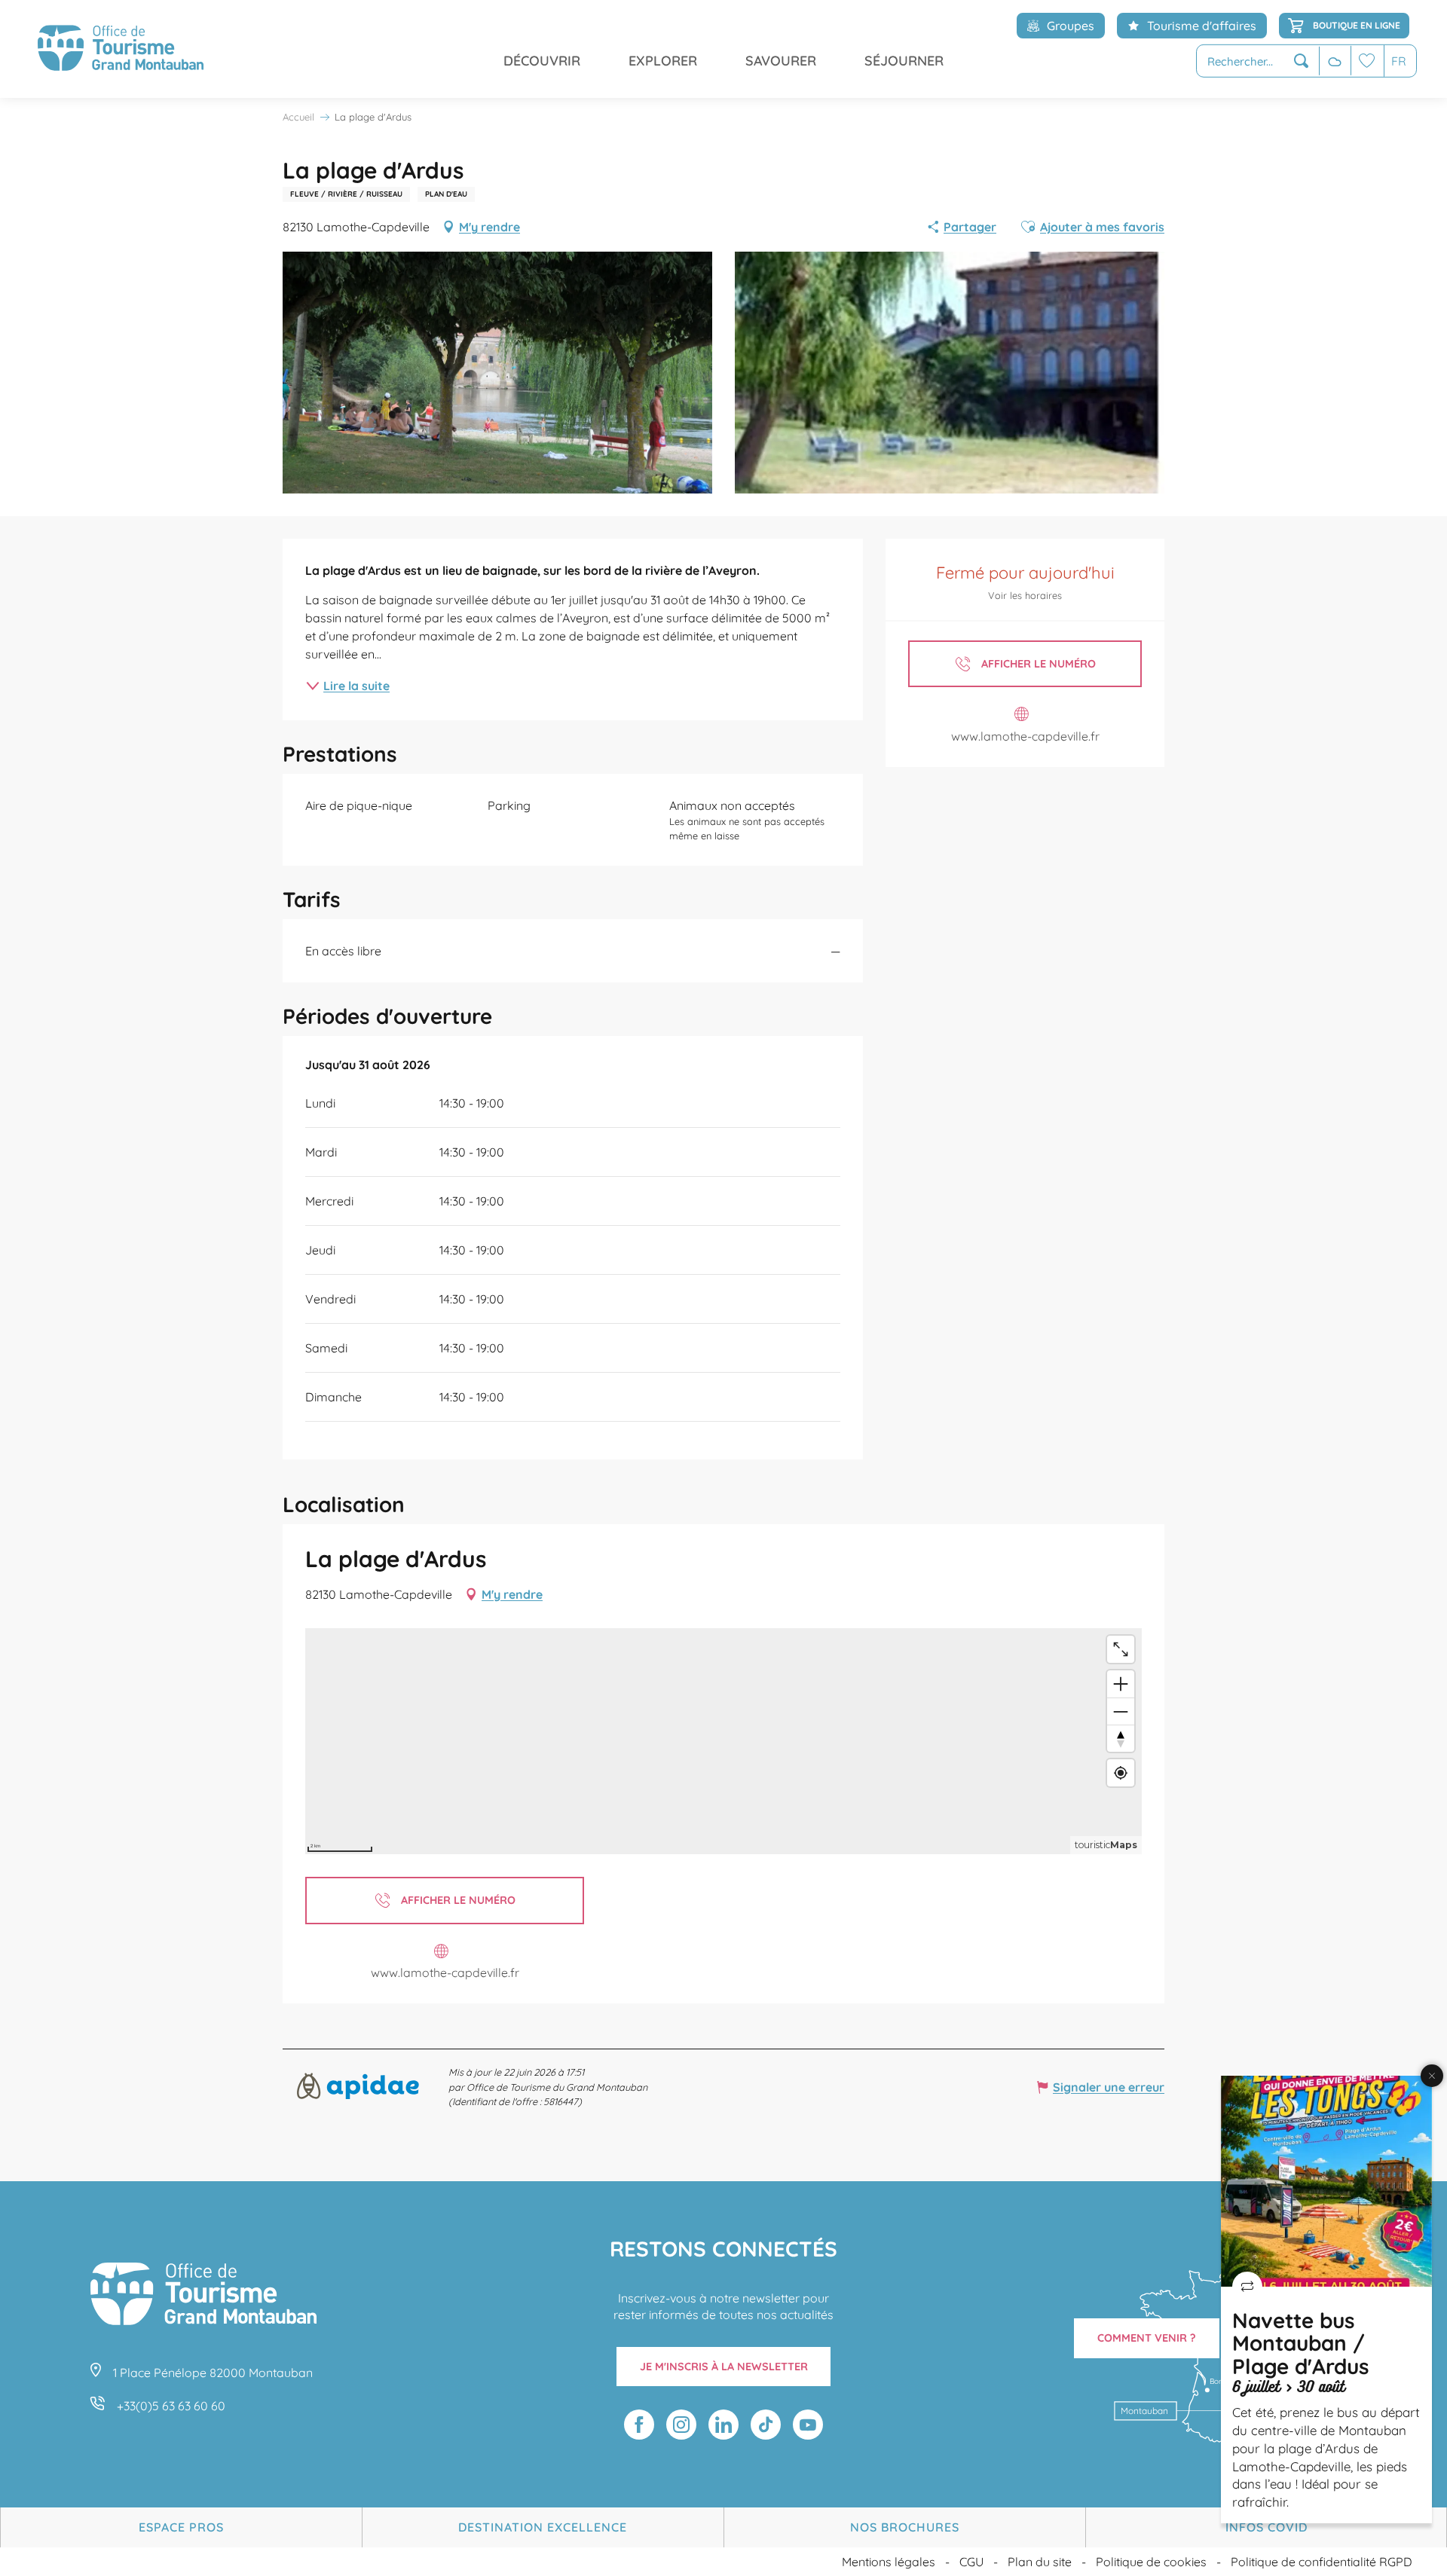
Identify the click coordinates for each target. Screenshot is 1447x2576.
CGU (971, 2562)
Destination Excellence (543, 2527)
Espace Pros (181, 2527)
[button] (1258, 61)
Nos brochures (905, 2527)
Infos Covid (1267, 2527)
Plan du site (1040, 2562)
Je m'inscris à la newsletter (724, 2367)
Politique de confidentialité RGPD (1322, 2562)
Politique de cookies (1151, 2562)
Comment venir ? (1147, 2338)
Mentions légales (889, 2562)
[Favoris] (1367, 61)
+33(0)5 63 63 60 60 (171, 2406)
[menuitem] (121, 49)
